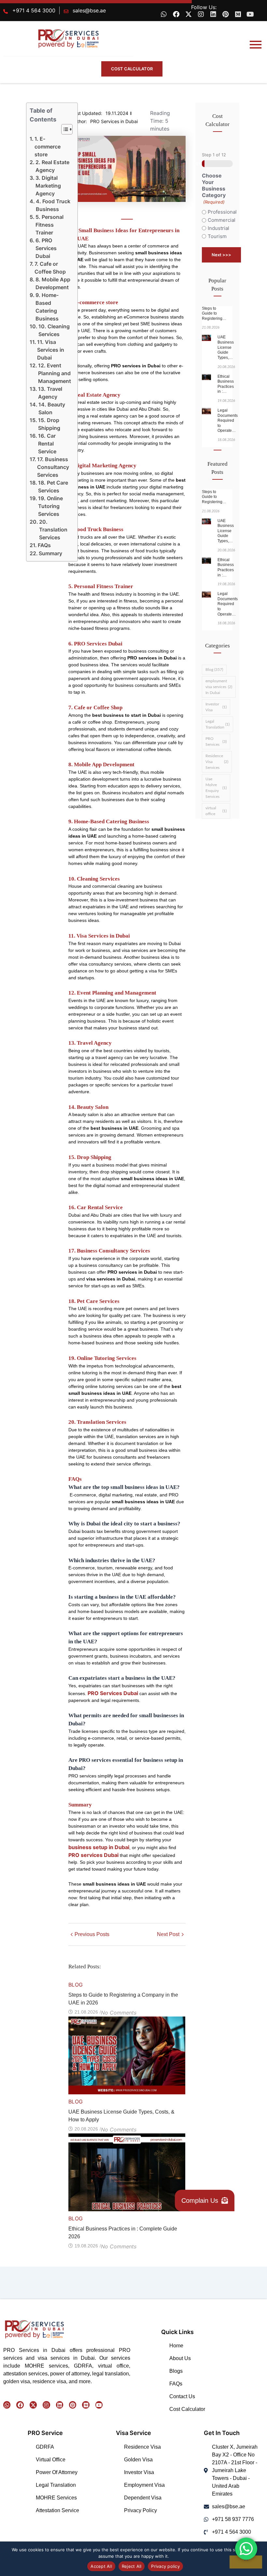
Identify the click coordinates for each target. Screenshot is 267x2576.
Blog (76, 1985)
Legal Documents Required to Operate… (228, 420)
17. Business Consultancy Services (53, 467)
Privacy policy (165, 2566)
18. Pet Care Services (53, 487)
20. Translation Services (53, 530)
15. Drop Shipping (49, 424)
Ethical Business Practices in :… (226, 384)
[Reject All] (246, 2562)
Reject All (132, 2566)
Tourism (217, 236)
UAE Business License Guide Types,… (226, 347)
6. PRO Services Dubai (46, 248)
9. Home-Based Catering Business (47, 307)
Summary (50, 553)
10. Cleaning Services (54, 330)
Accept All (101, 2566)
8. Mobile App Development (53, 283)
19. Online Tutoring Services (50, 506)
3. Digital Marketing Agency (48, 186)
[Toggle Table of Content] (64, 129)
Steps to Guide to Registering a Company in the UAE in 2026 (123, 1999)
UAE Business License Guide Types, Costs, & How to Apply (121, 2116)
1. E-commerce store (48, 147)
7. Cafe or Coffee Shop (50, 268)
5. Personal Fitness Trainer (49, 225)
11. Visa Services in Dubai (51, 350)
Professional (218, 212)
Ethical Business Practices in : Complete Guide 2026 (123, 2233)
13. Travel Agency (50, 393)
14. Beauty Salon (52, 408)
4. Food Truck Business (53, 205)
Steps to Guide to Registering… (214, 313)
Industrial (218, 228)
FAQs (44, 545)
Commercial (218, 220)
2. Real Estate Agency (52, 166)
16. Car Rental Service (47, 444)
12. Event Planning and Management (55, 373)
